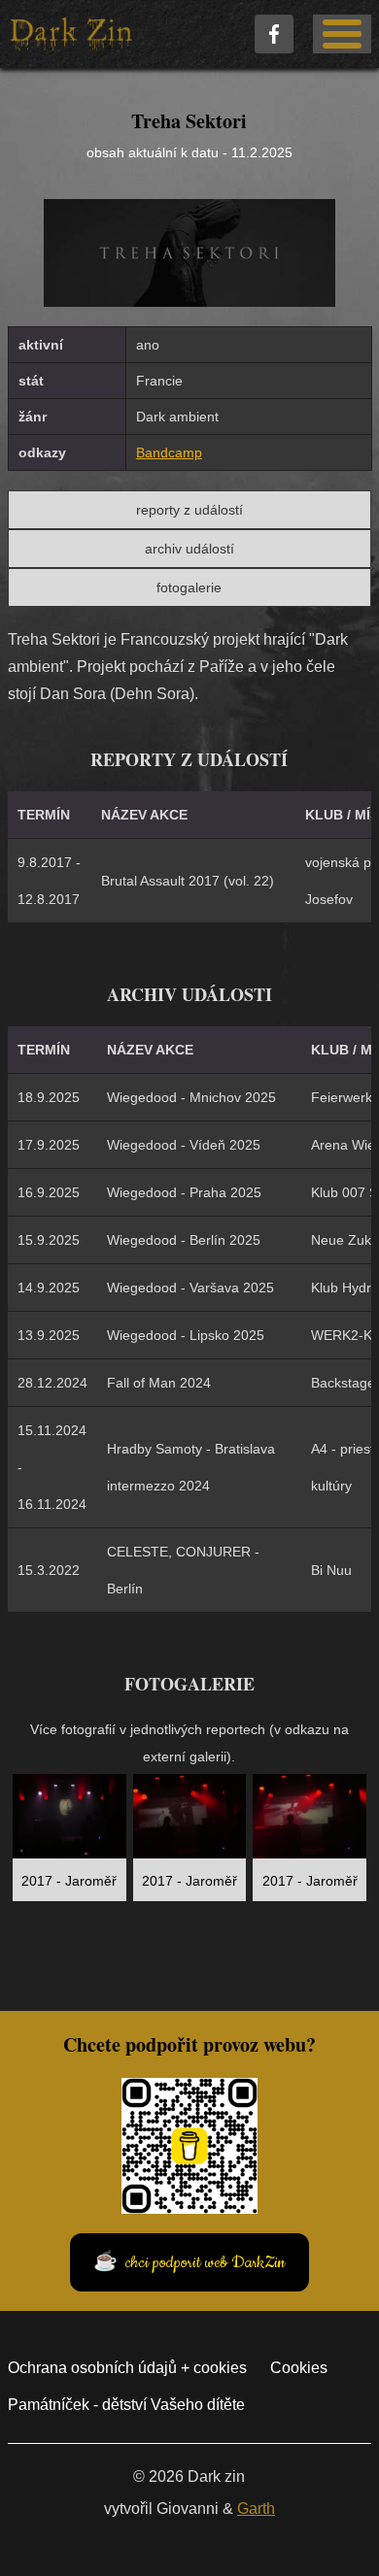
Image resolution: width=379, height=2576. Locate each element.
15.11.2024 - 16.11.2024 (52, 1467)
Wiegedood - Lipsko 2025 (186, 1335)
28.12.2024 (52, 1383)
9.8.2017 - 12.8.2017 (49, 881)
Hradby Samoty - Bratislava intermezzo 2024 (191, 1467)
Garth (256, 2509)
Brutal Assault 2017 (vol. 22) (188, 881)
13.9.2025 (49, 1335)
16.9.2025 (49, 1192)
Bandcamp (169, 452)
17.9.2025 (49, 1145)
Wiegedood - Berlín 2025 (184, 1240)
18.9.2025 (49, 1097)
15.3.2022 (49, 1570)
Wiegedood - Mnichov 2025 (191, 1097)
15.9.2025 (49, 1240)
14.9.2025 (49, 1288)
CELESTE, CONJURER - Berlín (183, 1570)
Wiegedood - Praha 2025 (184, 1192)
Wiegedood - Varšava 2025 (190, 1288)
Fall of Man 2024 (159, 1383)
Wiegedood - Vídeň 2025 (184, 1145)
